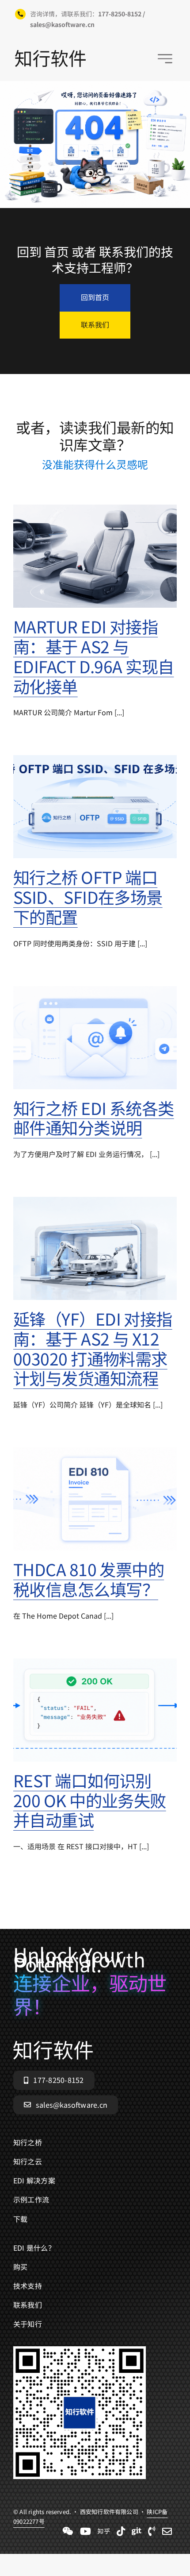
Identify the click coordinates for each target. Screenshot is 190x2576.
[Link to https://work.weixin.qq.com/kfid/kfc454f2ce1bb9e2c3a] (68, 2531)
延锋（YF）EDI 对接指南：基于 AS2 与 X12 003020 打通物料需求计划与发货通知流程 (93, 1348)
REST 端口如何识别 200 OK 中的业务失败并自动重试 (90, 1800)
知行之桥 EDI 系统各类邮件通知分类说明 (94, 1118)
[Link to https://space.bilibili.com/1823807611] (85, 2531)
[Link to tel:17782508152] (152, 2531)
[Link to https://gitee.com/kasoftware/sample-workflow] (137, 2531)
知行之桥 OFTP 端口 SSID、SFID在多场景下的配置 (88, 897)
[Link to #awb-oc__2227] (165, 59)
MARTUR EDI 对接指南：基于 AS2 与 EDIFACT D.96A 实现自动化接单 (94, 656)
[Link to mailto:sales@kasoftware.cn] (167, 2531)
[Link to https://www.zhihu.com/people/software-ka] (104, 2531)
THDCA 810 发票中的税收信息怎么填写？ (89, 1579)
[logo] (50, 54)
